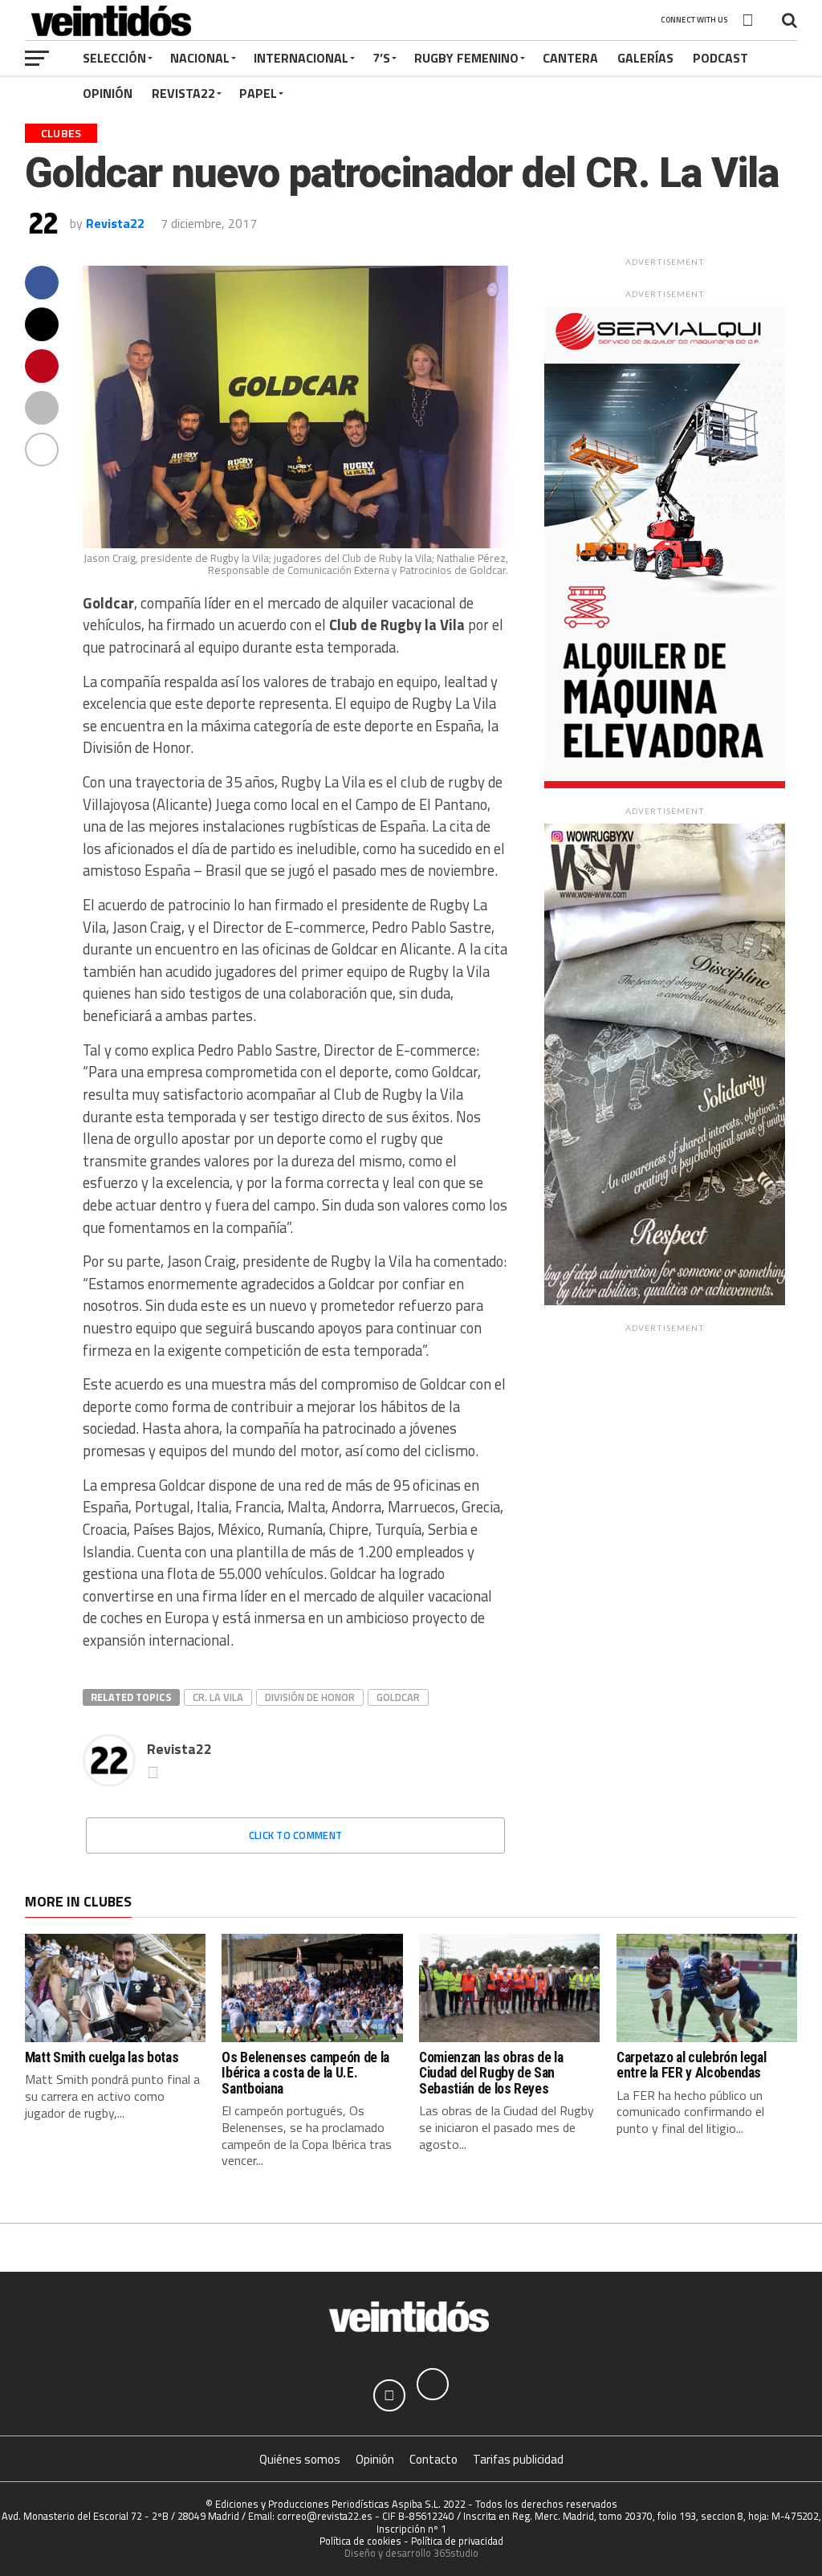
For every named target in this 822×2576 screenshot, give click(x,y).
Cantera (570, 58)
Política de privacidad (457, 2541)
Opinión (108, 93)
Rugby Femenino (466, 58)
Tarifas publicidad (518, 2459)
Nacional (200, 58)
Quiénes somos (300, 2459)
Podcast (720, 58)
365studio (456, 2553)
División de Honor (310, 1697)
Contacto (433, 2459)
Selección (114, 58)
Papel (258, 93)
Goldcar (398, 1697)
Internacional (301, 58)
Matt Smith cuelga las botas (102, 2057)
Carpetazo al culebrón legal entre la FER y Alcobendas (692, 2065)
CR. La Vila (218, 1697)
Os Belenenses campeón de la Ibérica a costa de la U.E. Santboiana (305, 2073)
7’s (381, 58)
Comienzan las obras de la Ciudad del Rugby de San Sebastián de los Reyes (491, 2073)
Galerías (645, 58)
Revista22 (183, 93)
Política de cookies (360, 2541)
